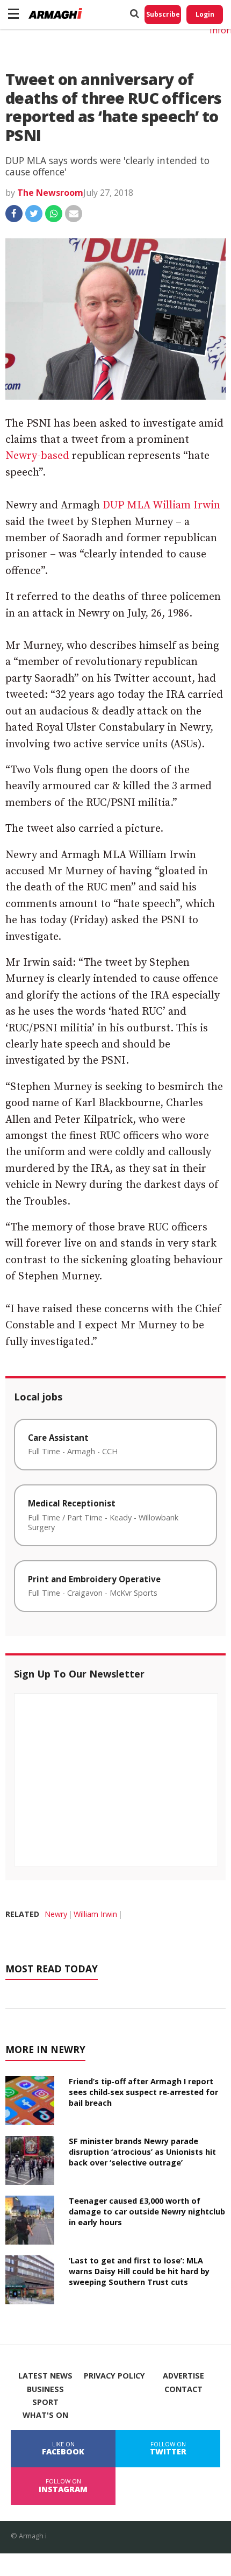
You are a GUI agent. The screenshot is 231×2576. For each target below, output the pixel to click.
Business (45, 2389)
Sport (45, 2402)
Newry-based (37, 456)
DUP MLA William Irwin (161, 505)
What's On (45, 2415)
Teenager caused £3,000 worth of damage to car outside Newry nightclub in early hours (147, 2211)
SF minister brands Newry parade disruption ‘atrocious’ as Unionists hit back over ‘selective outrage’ (142, 2152)
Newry (56, 1914)
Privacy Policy (114, 2376)
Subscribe (163, 14)
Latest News (45, 2376)
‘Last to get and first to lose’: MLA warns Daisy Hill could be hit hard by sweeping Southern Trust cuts (139, 2271)
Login (205, 14)
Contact (183, 2389)
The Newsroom (50, 193)
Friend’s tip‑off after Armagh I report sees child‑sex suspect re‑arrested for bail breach (143, 2092)
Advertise (183, 2376)
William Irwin (95, 1914)
